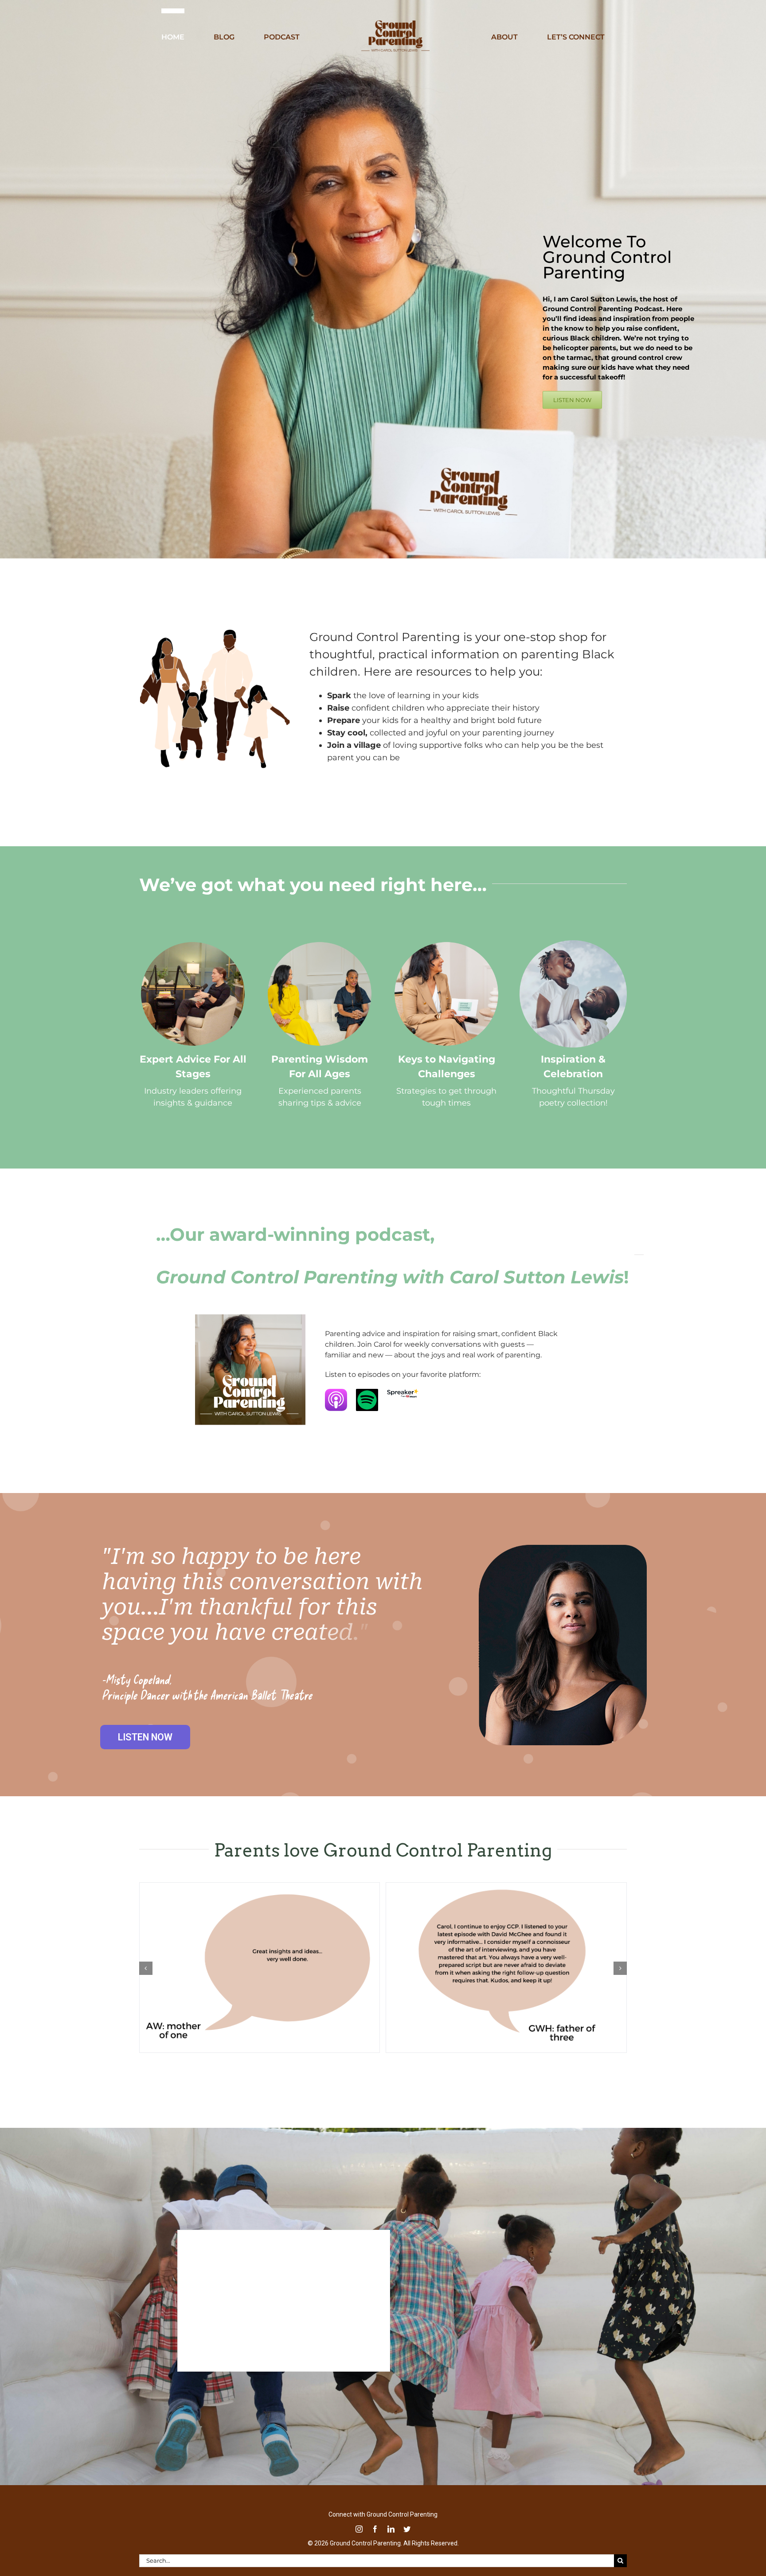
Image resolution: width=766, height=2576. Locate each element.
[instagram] (359, 2529)
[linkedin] (391, 2529)
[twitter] (407, 2529)
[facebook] (375, 2529)
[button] (146, 1968)
